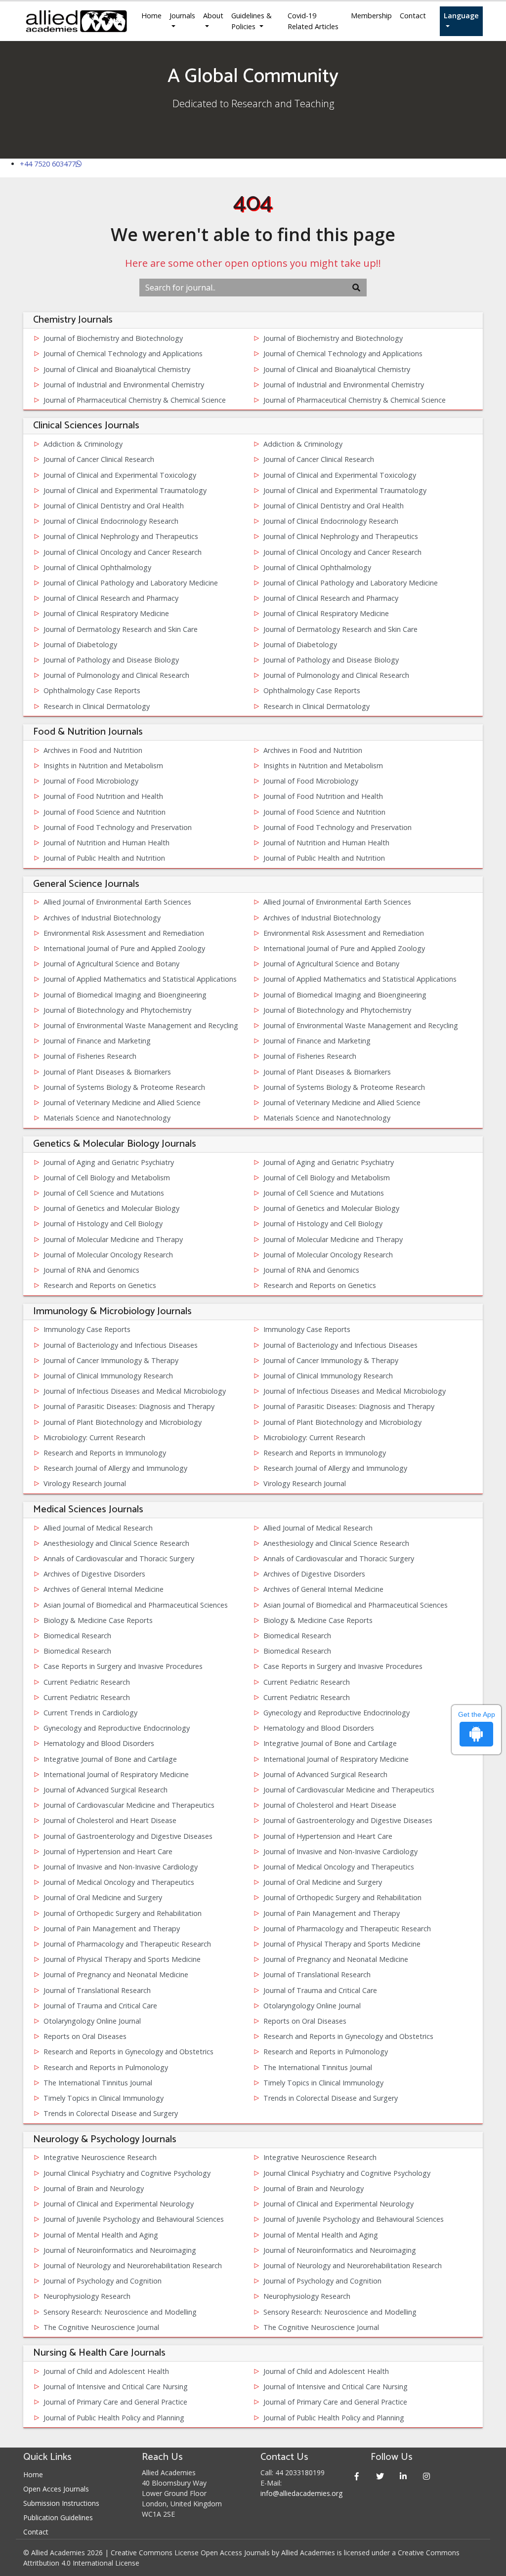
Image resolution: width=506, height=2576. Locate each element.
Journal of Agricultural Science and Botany (111, 964)
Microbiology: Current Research (94, 1437)
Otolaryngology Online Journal (312, 2006)
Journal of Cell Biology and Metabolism (107, 1178)
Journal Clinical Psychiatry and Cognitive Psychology (127, 2173)
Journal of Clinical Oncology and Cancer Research (123, 552)
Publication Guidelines (58, 2517)
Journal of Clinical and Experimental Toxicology (120, 475)
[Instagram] (426, 2476)
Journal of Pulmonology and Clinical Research (116, 675)
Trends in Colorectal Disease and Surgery (331, 2098)
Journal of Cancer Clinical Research (99, 459)
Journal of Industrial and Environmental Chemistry (124, 385)
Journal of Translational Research (317, 1974)
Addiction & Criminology (83, 444)
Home (151, 16)
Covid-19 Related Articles (313, 21)
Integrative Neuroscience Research (100, 2157)
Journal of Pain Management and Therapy (332, 1913)
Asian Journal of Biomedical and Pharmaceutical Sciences (136, 1605)
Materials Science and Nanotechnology (107, 1118)
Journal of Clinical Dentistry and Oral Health (114, 506)
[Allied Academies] (76, 21)
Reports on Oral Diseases (305, 2021)
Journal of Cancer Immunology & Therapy (111, 1360)
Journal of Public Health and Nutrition (104, 858)
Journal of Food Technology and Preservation (118, 827)
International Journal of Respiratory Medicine (336, 1759)
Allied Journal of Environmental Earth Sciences (117, 902)
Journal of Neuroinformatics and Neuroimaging (120, 2250)
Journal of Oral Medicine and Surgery (323, 1882)
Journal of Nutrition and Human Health (106, 843)
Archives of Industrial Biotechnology (102, 918)
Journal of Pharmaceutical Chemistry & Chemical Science (135, 400)
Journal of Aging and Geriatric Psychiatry (109, 1162)
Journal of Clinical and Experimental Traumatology (125, 490)
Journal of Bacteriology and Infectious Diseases (121, 1345)
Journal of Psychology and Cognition (103, 2281)
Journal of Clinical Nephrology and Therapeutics (121, 536)
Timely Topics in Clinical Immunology (323, 2083)
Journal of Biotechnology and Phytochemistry (117, 1010)
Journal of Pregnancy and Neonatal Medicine (336, 1959)
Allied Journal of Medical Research (98, 1528)
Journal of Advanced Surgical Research (325, 1774)
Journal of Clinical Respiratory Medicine (106, 613)
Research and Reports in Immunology (105, 1453)
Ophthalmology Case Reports (92, 690)
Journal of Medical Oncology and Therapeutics (339, 1867)
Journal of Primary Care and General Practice (115, 2402)
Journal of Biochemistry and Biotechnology (113, 338)
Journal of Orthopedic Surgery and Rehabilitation (342, 1897)
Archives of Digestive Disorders (94, 1574)
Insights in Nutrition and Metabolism (103, 766)
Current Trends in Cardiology (90, 1713)
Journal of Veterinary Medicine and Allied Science (122, 1102)
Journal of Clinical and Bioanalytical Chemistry (117, 369)
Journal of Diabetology (80, 644)
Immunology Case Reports (87, 1329)
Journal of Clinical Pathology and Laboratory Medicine (131, 583)
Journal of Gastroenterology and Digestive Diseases (348, 1820)
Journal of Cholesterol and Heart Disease (330, 1805)
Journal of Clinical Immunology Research (108, 1376)
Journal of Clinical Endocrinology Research (111, 521)
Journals (182, 16)
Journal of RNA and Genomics (91, 1270)
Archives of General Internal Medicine (104, 1589)
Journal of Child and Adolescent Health (106, 2371)
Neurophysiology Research (87, 2296)
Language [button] (461, 16)
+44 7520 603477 (48, 164)
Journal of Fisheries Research (90, 1056)
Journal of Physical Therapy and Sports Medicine (342, 1944)
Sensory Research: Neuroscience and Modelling (120, 2312)
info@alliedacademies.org (301, 2493)
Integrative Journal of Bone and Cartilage (330, 1743)
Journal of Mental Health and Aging (101, 2235)
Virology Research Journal (85, 1483)
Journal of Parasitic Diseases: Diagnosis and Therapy (129, 1406)
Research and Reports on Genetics (100, 1285)
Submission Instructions (61, 2503)
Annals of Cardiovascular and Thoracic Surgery (119, 1558)
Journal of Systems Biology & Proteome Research (124, 1087)
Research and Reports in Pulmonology (326, 2052)
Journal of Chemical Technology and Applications (123, 353)
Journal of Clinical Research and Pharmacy (111, 598)
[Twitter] (380, 2476)
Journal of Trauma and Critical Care (320, 1990)
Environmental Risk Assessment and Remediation (124, 933)
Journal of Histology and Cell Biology (103, 1224)
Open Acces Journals (56, 2489)
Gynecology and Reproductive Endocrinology (337, 1713)
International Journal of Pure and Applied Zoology (124, 948)
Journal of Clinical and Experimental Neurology (119, 2204)
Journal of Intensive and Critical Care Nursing (116, 2387)
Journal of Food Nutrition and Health (103, 796)
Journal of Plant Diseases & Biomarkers (107, 1072)
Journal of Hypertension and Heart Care (328, 1836)
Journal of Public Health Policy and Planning (114, 2418)
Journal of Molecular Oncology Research (108, 1255)
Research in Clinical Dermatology (97, 706)
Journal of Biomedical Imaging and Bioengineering (125, 995)
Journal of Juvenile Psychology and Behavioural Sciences (134, 2219)
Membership (371, 16)
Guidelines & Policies (252, 21)
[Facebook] (357, 2476)
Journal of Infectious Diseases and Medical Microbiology (135, 1391)
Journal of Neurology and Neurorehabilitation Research (133, 2265)
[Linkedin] (403, 2476)
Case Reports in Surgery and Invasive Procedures (123, 1666)
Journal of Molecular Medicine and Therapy (113, 1239)
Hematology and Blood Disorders (319, 1728)
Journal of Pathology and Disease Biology (111, 660)
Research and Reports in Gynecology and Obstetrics (348, 2036)
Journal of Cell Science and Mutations (104, 1193)
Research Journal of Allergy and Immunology (115, 1468)
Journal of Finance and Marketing (97, 1041)
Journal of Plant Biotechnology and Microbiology (123, 1422)
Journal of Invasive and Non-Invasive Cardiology (340, 1851)
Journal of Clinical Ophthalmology (97, 567)
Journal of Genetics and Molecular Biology (111, 1208)
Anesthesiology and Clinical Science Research (116, 1543)
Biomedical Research (77, 1636)
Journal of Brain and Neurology (94, 2188)
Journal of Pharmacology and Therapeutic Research (347, 1929)
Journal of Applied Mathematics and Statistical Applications (140, 979)
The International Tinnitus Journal (318, 2067)
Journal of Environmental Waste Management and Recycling (141, 1025)
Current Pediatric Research (87, 1682)
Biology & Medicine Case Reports (98, 1620)
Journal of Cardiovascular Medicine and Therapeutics (349, 1790)
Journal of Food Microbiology (91, 781)
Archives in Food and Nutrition (93, 750)
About (213, 16)
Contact (413, 16)
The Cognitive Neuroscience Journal (101, 2327)
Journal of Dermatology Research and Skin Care (121, 629)
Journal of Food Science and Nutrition (105, 812)
